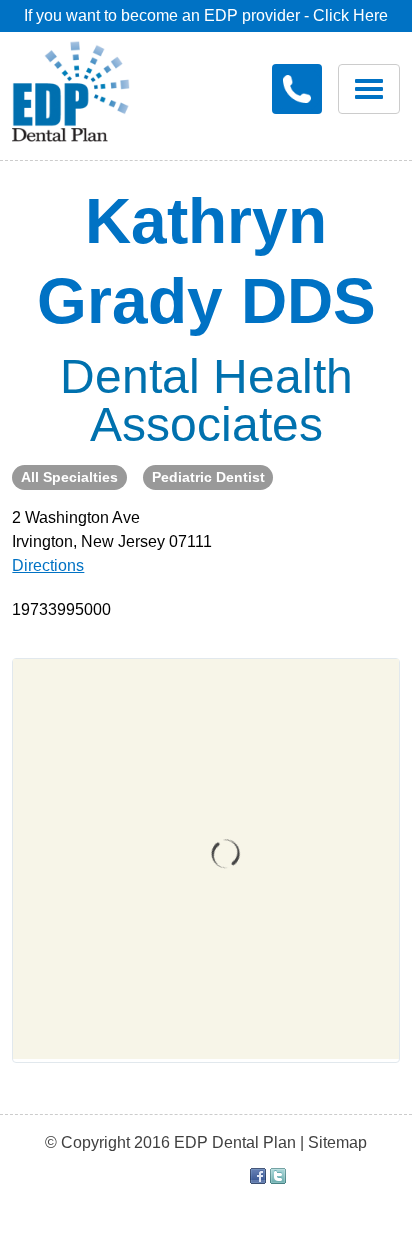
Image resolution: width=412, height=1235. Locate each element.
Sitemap (337, 1142)
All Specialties (69, 477)
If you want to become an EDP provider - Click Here (206, 15)
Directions (48, 565)
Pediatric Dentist (208, 477)
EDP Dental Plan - (85, 88)
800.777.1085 (297, 89)
